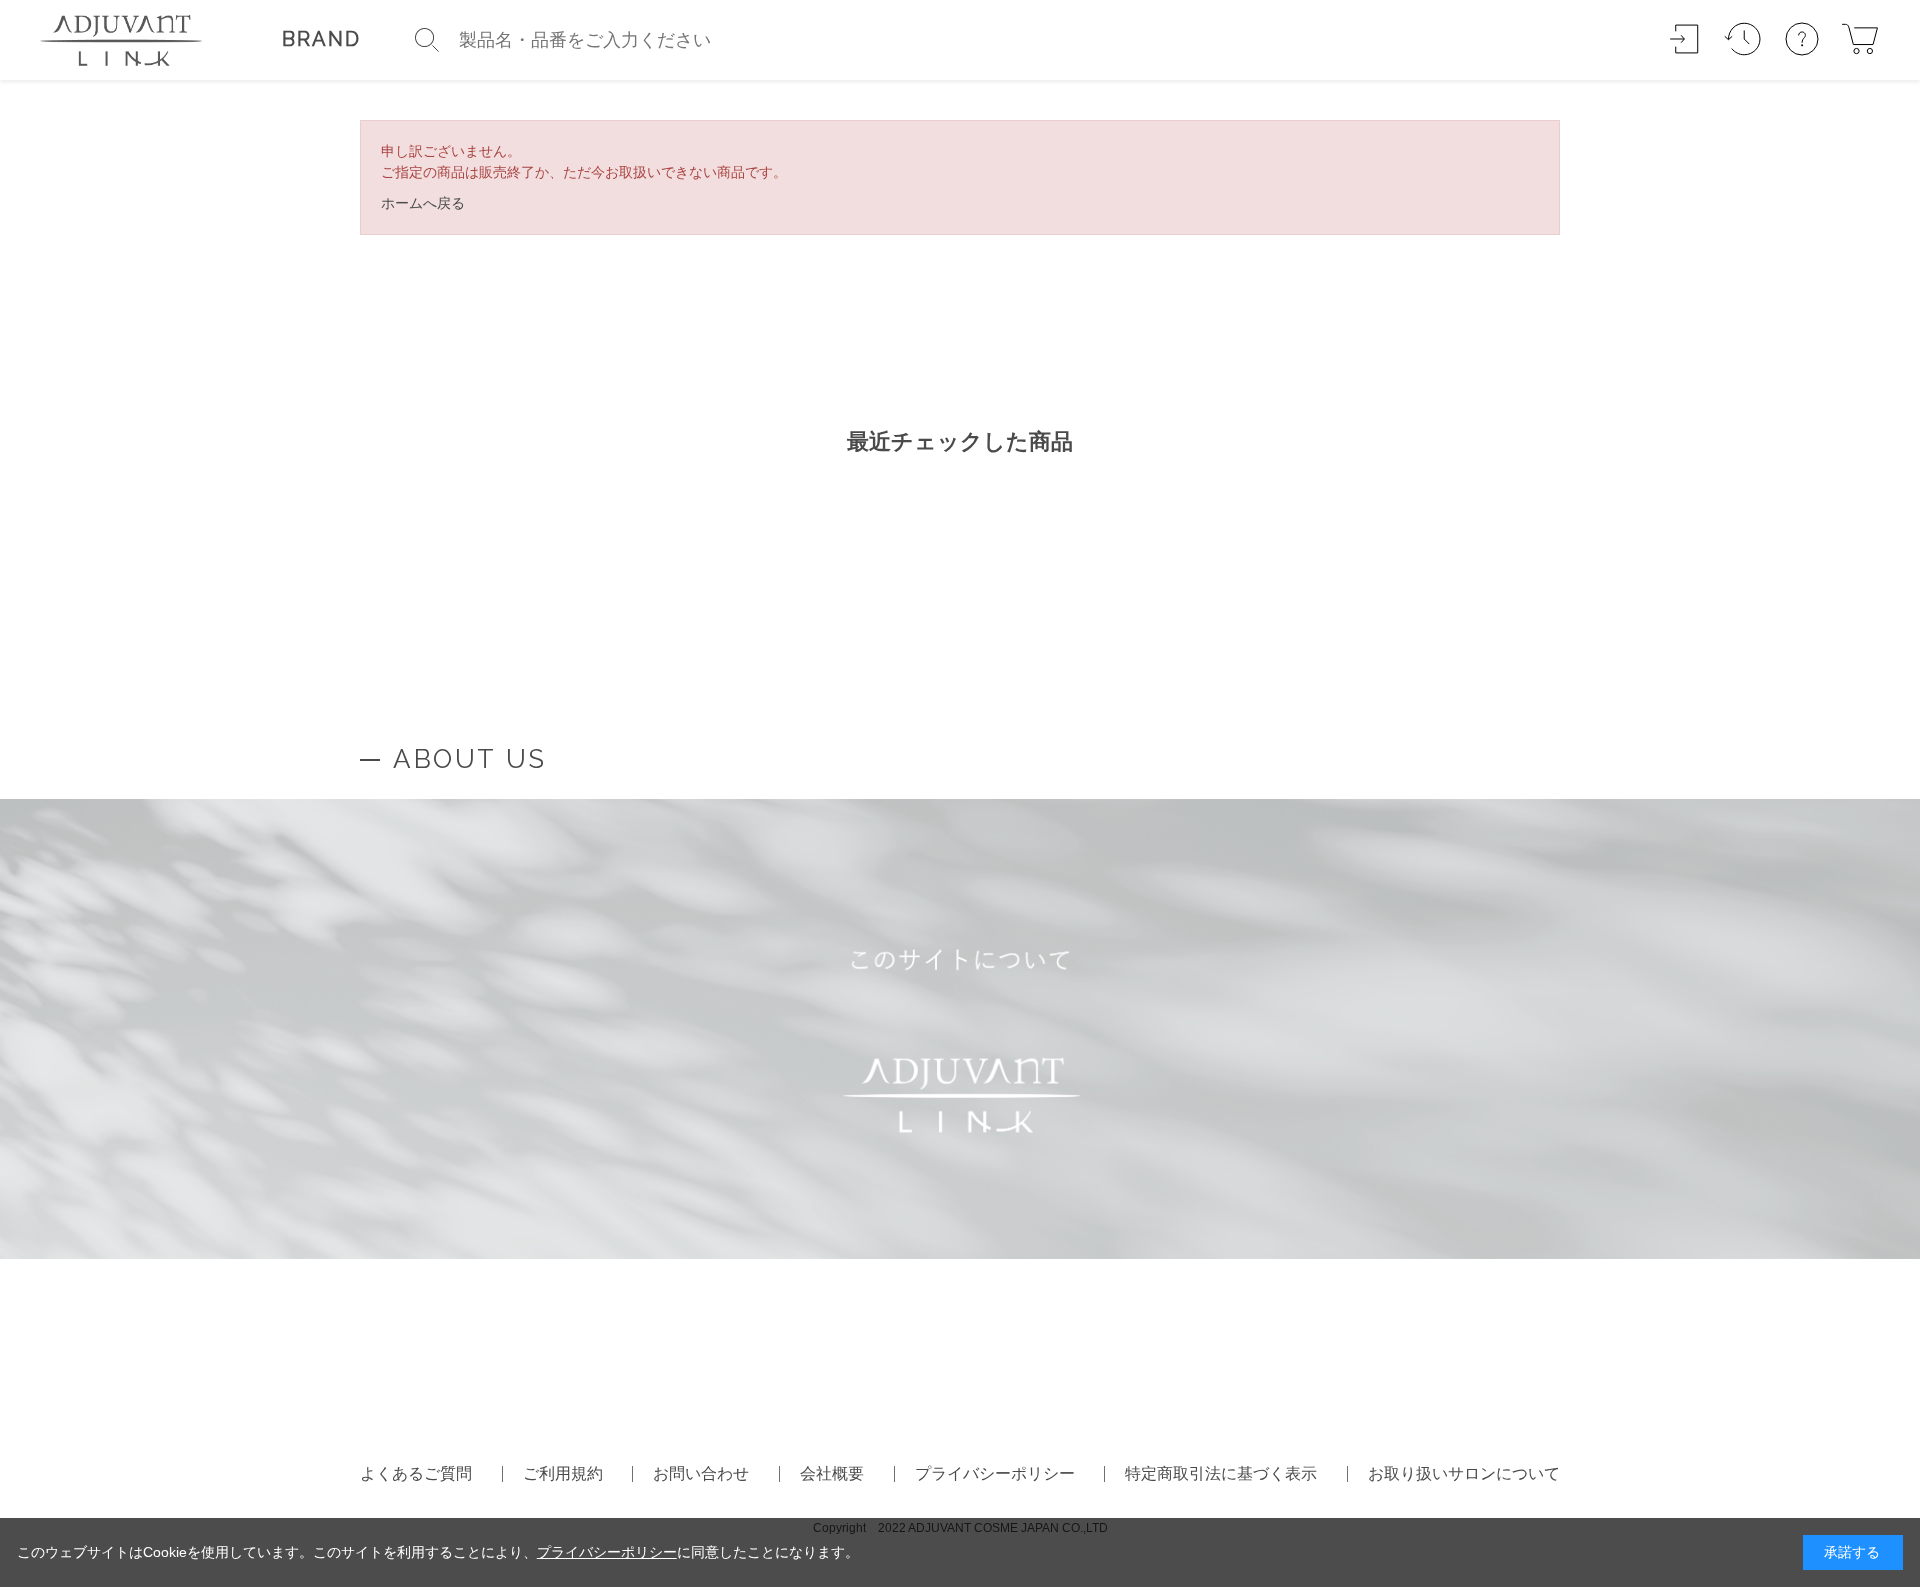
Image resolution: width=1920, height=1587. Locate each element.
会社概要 (832, 1473)
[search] (427, 40)
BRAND (321, 39)
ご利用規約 (563, 1473)
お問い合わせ (701, 1473)
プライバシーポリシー (995, 1473)
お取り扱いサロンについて (1464, 1473)
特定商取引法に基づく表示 (1221, 1473)
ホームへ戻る (423, 203)
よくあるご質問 (416, 1473)
